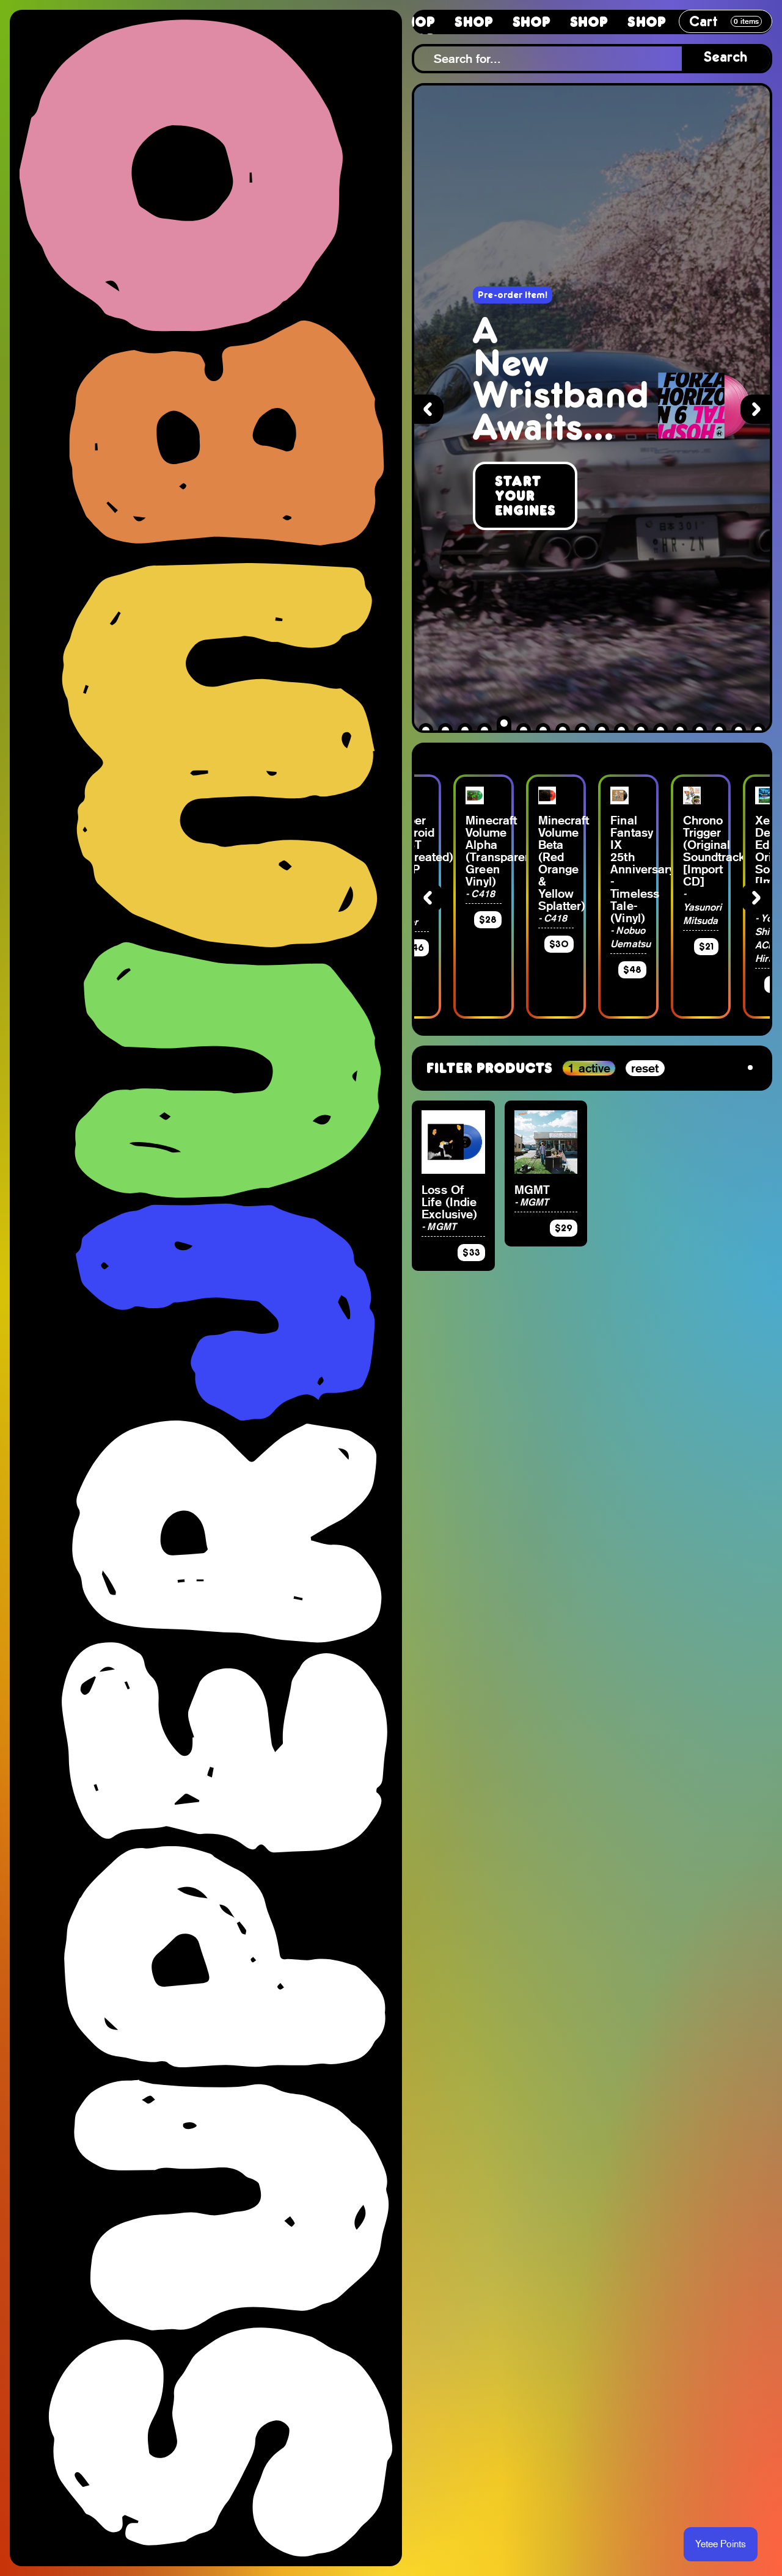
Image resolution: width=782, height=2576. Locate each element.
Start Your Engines (525, 496)
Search (726, 58)
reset (645, 1068)
